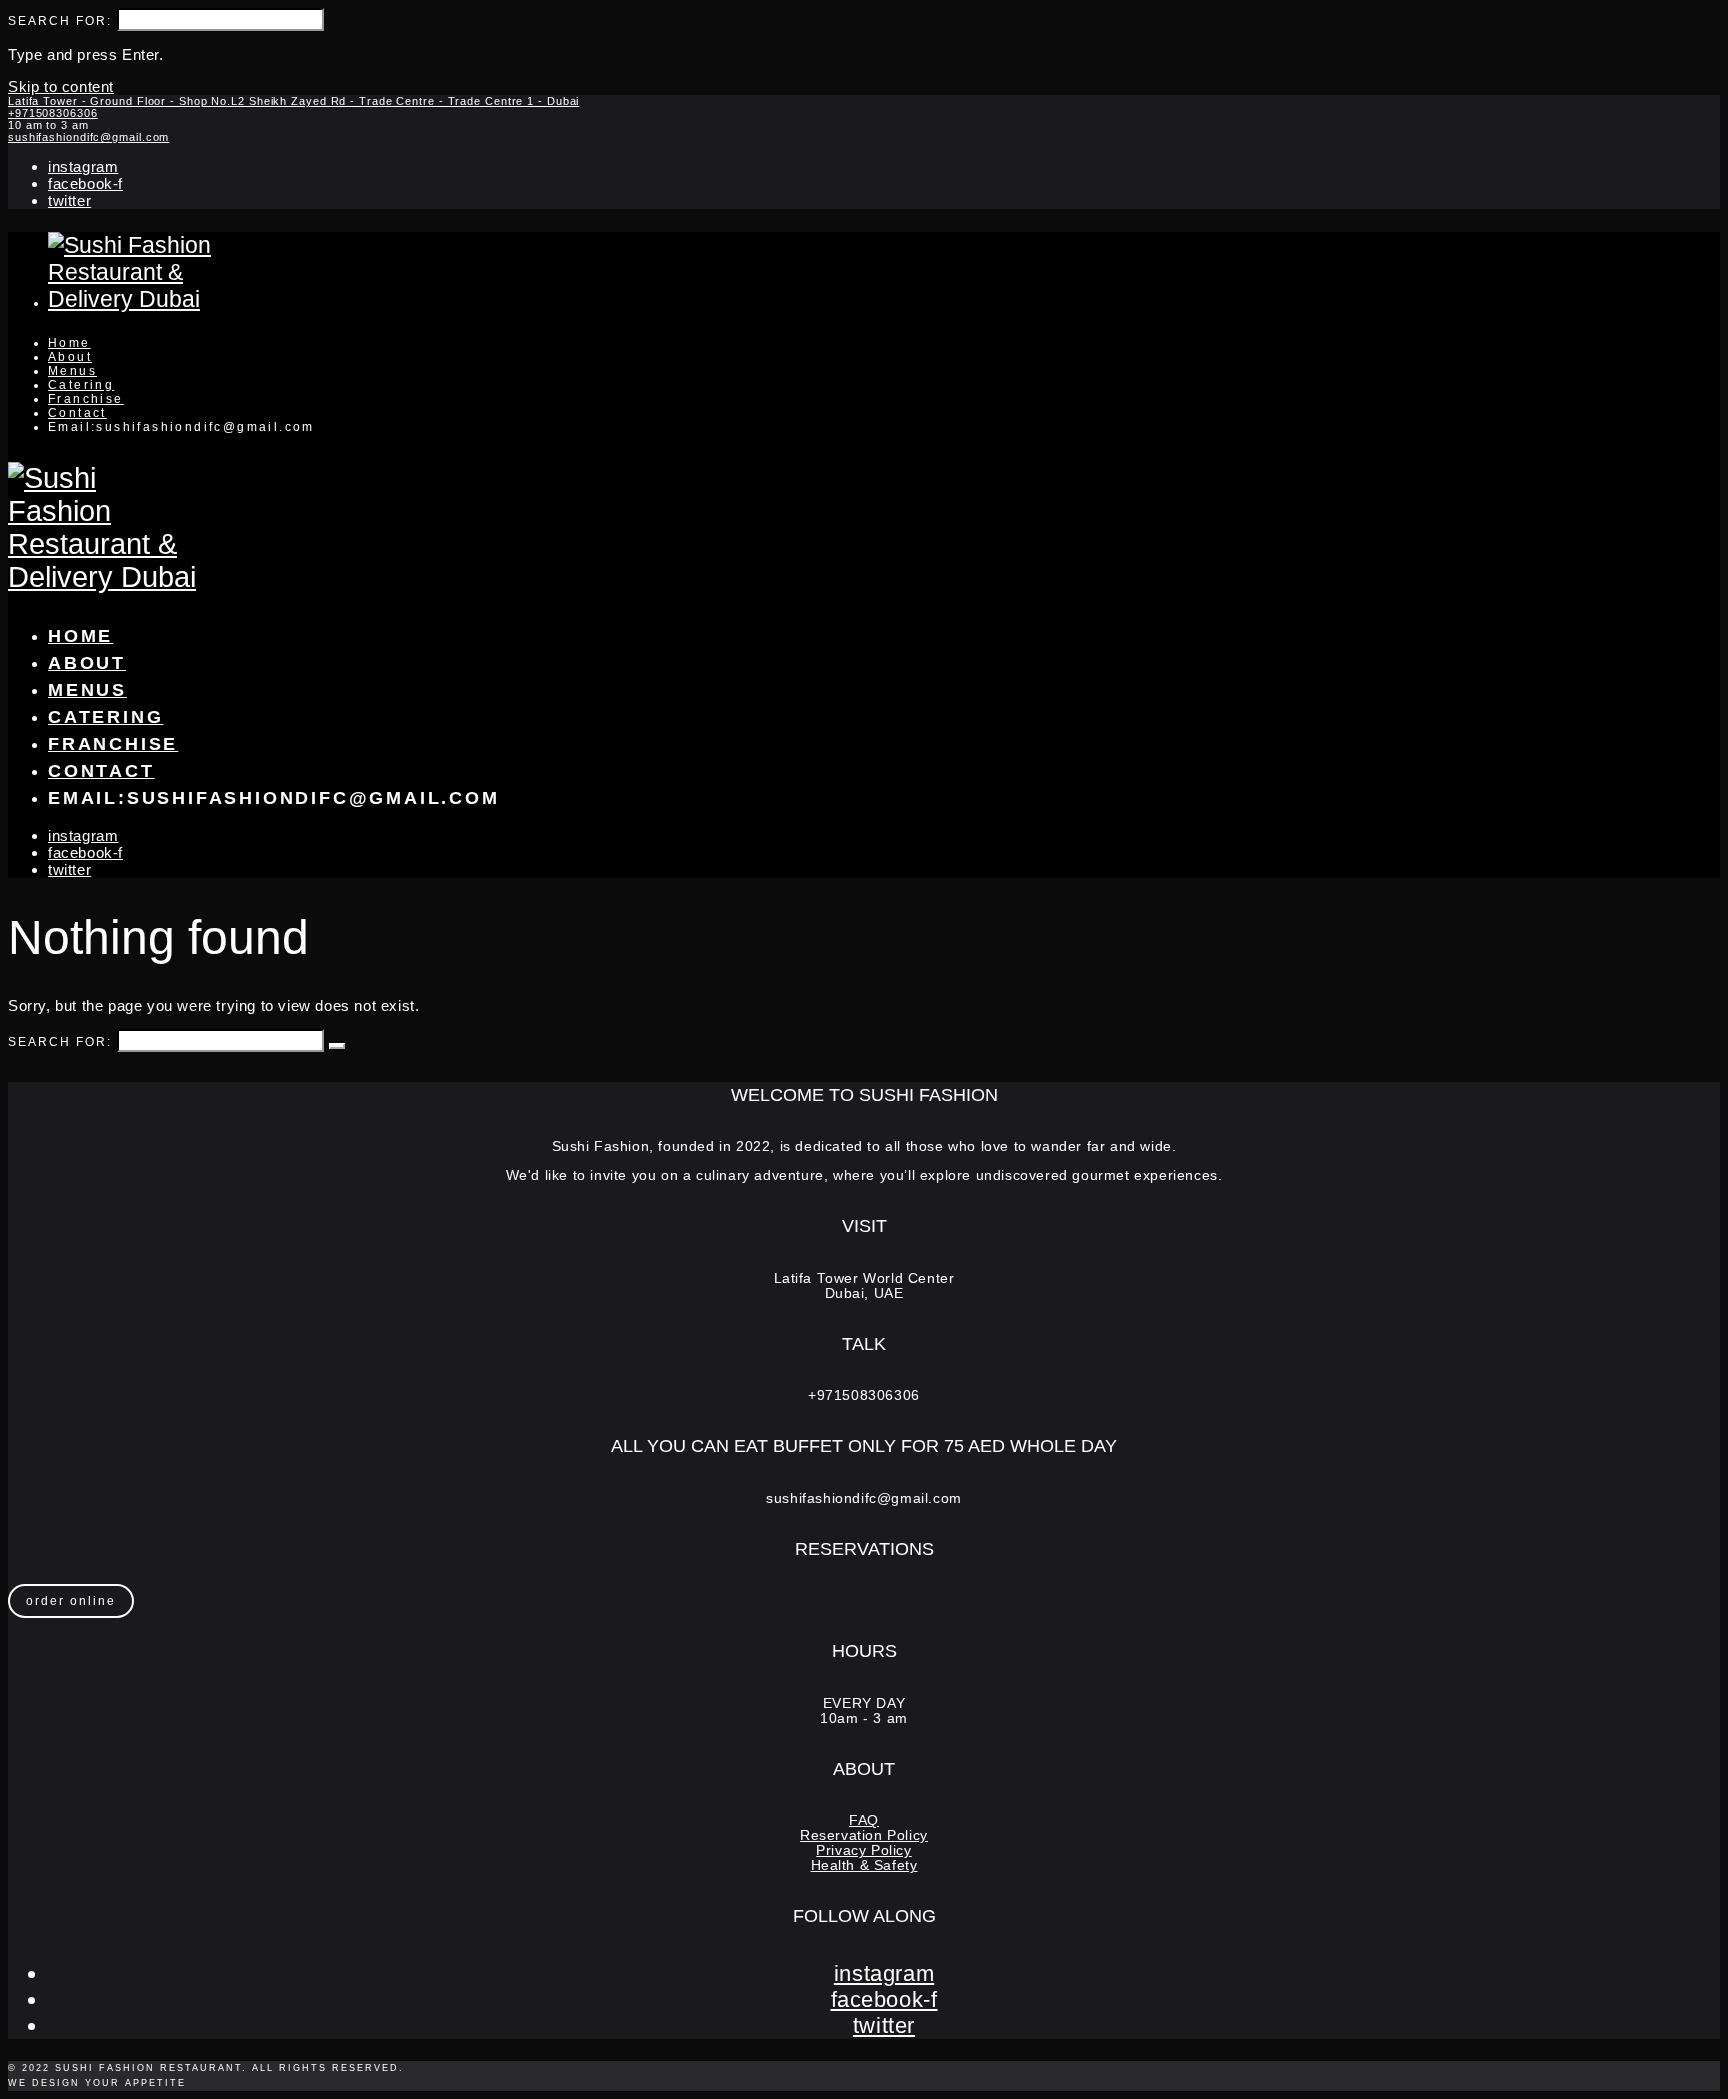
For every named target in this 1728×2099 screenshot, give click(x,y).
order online (71, 1601)
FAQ (864, 1820)
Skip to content (61, 86)
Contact (77, 413)
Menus (72, 371)
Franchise (86, 399)
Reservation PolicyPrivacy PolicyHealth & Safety (864, 1850)
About (70, 357)
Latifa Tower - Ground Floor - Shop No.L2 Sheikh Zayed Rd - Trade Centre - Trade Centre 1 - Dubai (293, 101)
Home (69, 343)
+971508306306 (53, 113)
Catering (81, 385)
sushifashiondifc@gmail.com (88, 137)
